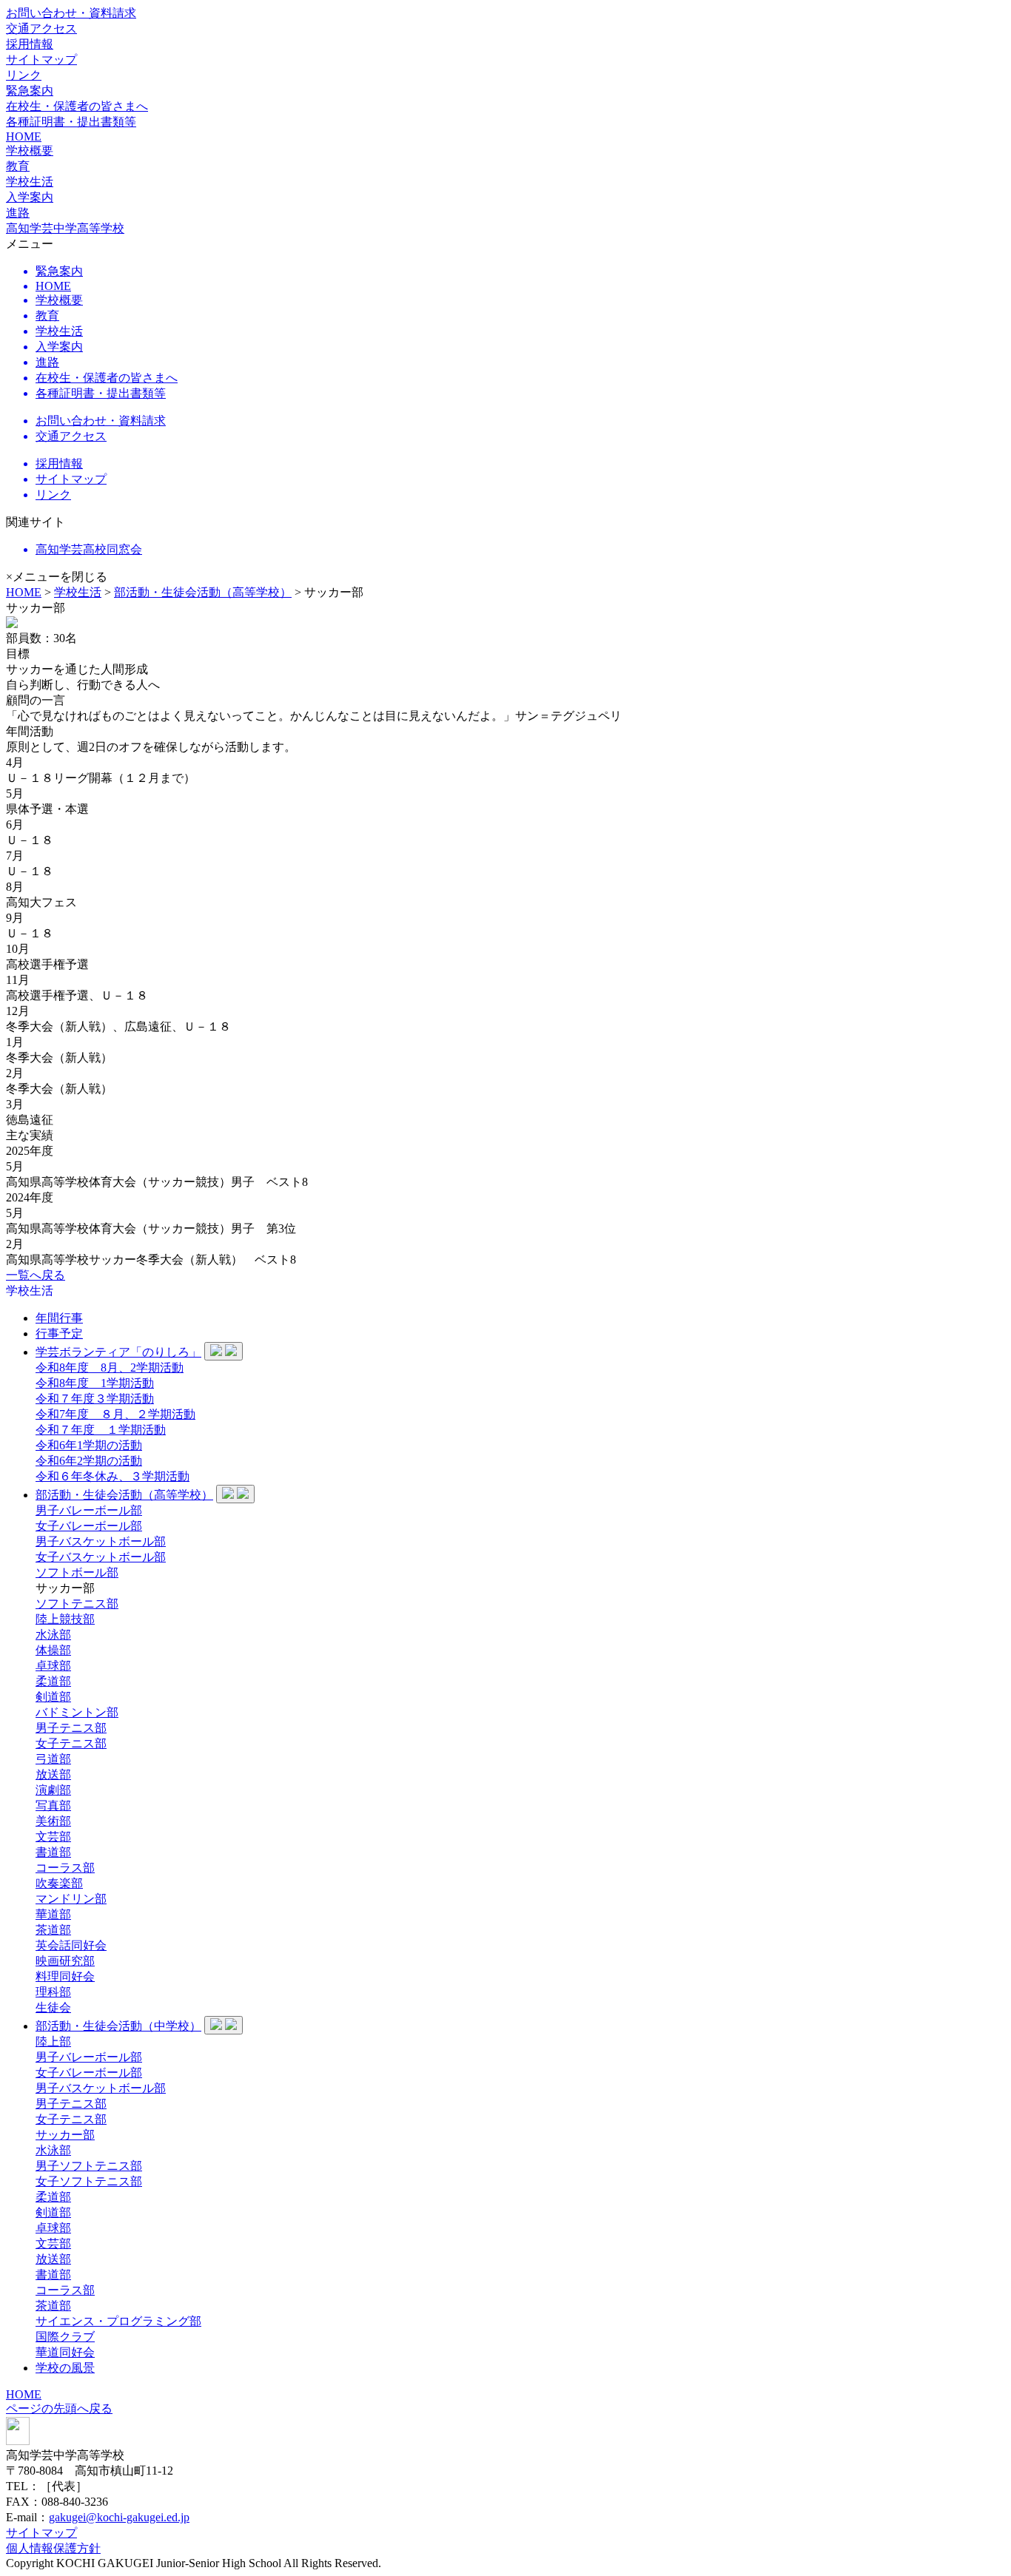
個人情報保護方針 (53, 2548)
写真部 (53, 1805)
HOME (24, 136)
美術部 (53, 1821)
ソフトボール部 (77, 1572)
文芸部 (53, 1837)
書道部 (53, 1852)
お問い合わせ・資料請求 (71, 13)
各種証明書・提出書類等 (71, 122)
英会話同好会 (71, 1945)
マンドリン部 (71, 1899)
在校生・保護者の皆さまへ (77, 106)
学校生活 (78, 592)
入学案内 (30, 197)
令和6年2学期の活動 (89, 1461)
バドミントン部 (77, 1712)
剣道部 (53, 1697)
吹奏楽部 (59, 1883)
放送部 (53, 1774)
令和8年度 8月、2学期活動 (110, 1368)
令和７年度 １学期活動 (101, 1430)
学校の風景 (65, 2368)
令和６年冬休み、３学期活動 (112, 1476)
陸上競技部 (65, 1619)
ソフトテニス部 (77, 1604)
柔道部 (53, 1681)
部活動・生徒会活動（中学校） (118, 2026)
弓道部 (53, 1759)
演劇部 (53, 1790)
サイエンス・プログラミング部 (118, 2321)
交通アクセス (41, 28)
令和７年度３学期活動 (95, 1399)
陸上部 (53, 2041)
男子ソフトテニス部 (89, 2166)
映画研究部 (65, 1961)
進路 (18, 213)
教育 (18, 166)
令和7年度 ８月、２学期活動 (115, 1414)
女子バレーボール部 (89, 1526)
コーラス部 (65, 1868)
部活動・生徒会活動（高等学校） (203, 592)
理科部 (53, 1992)
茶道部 (53, 1930)
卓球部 (53, 1666)
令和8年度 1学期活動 (95, 1383)
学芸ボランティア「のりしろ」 (118, 1352)
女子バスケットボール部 (101, 1557)
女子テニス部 (71, 1743)
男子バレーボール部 (89, 1510)
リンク (24, 75)
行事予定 (59, 1333)
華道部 (53, 1914)
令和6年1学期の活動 (89, 1445)
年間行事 (59, 1318)
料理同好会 (65, 1976)
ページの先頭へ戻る (59, 2408)
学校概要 (30, 151)
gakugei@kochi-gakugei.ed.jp (119, 2517)
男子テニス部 (71, 1728)
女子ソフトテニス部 (89, 2181)
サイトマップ (41, 60)
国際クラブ (65, 2337)
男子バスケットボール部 (101, 1541)
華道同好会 (65, 2352)
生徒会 (53, 2007)
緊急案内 (30, 91)
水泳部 (53, 1635)
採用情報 (30, 44)
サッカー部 (65, 2135)
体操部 (53, 1650)
